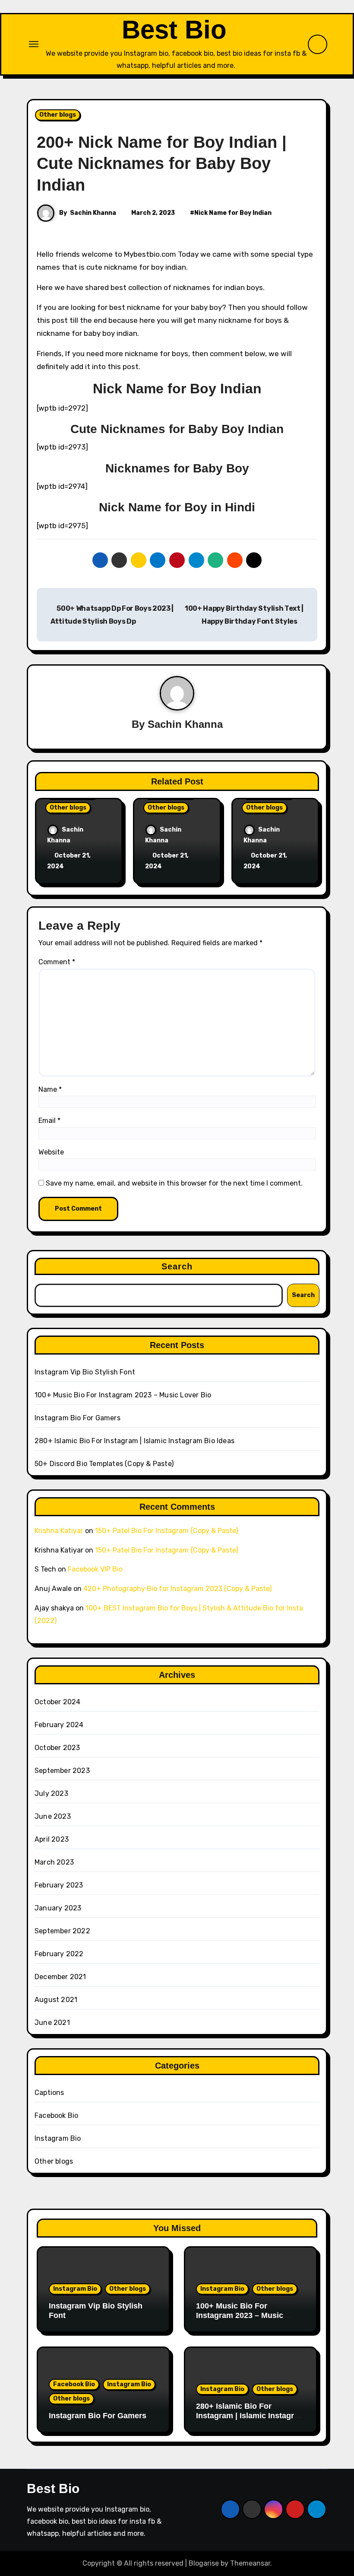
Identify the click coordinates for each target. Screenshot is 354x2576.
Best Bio (174, 30)
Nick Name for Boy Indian (233, 213)
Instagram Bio (58, 2138)
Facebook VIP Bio (95, 1569)
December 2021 (60, 1977)
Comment (57, 962)
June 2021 (52, 2023)
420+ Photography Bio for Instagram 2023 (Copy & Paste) (177, 1589)
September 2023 (62, 1771)
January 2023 (58, 1908)
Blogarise (204, 2563)
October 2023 (57, 1748)
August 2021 (56, 2000)
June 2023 (53, 1816)
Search (177, 1266)
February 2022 (59, 1954)
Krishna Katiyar (59, 1531)
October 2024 (57, 1702)
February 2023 (59, 1885)
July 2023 (51, 1793)
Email (49, 1121)
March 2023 (54, 1862)
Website (51, 1152)
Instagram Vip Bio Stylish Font (85, 1372)
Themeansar (250, 2563)
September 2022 (62, 1931)
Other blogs (58, 115)
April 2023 (52, 1839)
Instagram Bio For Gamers (77, 1418)
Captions (49, 2093)
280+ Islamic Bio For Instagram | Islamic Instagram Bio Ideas (134, 1441)
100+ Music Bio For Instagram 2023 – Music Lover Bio (123, 1395)
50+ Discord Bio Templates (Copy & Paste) (104, 1464)
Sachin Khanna (93, 213)
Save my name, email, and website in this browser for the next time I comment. (174, 1183)
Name (50, 1089)
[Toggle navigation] (34, 44)
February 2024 (59, 1725)
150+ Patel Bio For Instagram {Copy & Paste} (167, 1531)
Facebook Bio (56, 2115)
